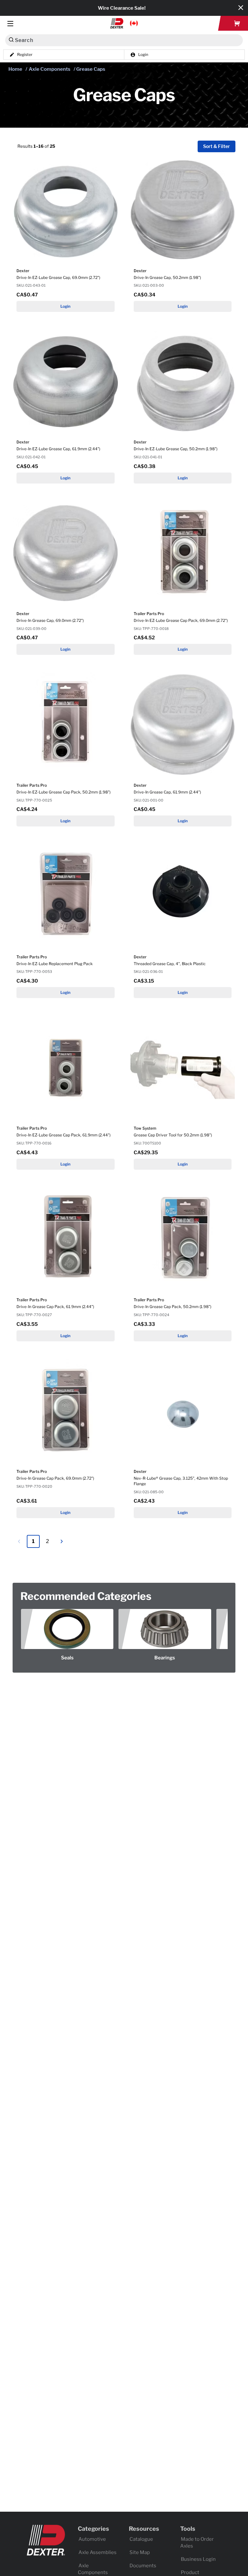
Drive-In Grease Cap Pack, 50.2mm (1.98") (172, 1307)
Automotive (92, 2539)
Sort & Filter (217, 147)
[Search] (11, 40)
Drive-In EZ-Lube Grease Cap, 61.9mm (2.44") (58, 449)
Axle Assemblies (98, 2552)
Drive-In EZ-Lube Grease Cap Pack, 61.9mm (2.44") (63, 1135)
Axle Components (50, 69)
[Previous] (19, 1541)
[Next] (62, 1541)
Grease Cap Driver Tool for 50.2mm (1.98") (173, 1135)
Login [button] (143, 55)
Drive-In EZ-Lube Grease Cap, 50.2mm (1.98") (176, 449)
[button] (124, 23)
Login (65, 306)
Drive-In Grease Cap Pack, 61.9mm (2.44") (55, 1307)
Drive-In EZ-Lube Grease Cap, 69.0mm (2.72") (58, 277)
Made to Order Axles (197, 2543)
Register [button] (25, 55)
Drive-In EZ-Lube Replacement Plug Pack (55, 964)
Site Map (140, 2552)
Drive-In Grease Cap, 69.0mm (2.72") (50, 620)
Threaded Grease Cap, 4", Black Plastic (170, 964)
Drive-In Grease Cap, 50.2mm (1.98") (167, 277)
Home (15, 69)
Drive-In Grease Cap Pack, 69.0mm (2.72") (55, 1478)
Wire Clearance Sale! (122, 8)
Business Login (198, 2559)
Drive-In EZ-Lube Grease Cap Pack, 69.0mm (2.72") (181, 620)
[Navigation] (10, 23)
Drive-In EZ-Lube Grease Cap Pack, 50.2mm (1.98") (63, 792)
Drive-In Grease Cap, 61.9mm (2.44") (167, 792)
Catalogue (141, 2539)
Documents (143, 2566)
